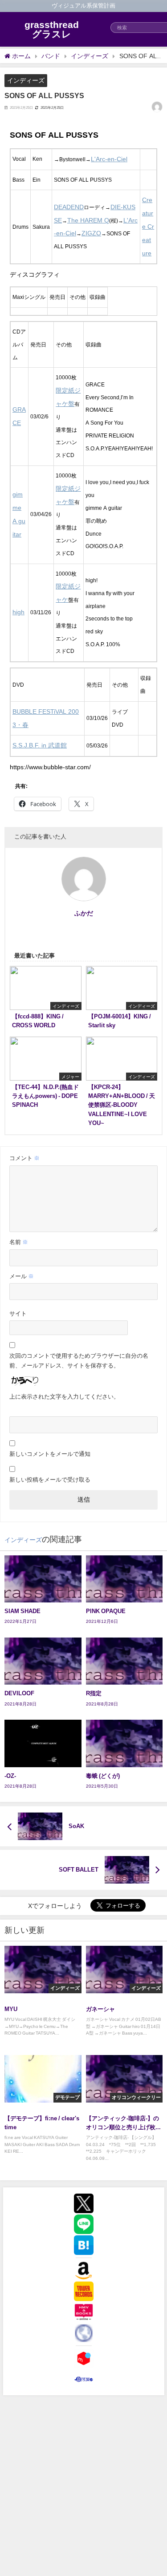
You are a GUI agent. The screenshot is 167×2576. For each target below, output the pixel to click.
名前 (19, 1242)
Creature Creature (148, 226)
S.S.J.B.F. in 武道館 (40, 745)
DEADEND (69, 207)
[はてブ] (84, 2245)
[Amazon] (84, 2270)
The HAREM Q (88, 220)
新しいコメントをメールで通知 (50, 1454)
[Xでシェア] (84, 2203)
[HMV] (84, 2312)
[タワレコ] (84, 2291)
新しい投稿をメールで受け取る (50, 1480)
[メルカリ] (84, 2358)
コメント (24, 1158)
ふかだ (84, 913)
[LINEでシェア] (84, 2224)
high (18, 612)
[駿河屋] (84, 2379)
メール (22, 1276)
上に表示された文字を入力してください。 (64, 1397)
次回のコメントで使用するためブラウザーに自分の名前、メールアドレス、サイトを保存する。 (79, 1361)
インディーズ (26, 80)
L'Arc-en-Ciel (109, 159)
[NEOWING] (84, 2333)
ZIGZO (91, 233)
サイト (18, 1314)
